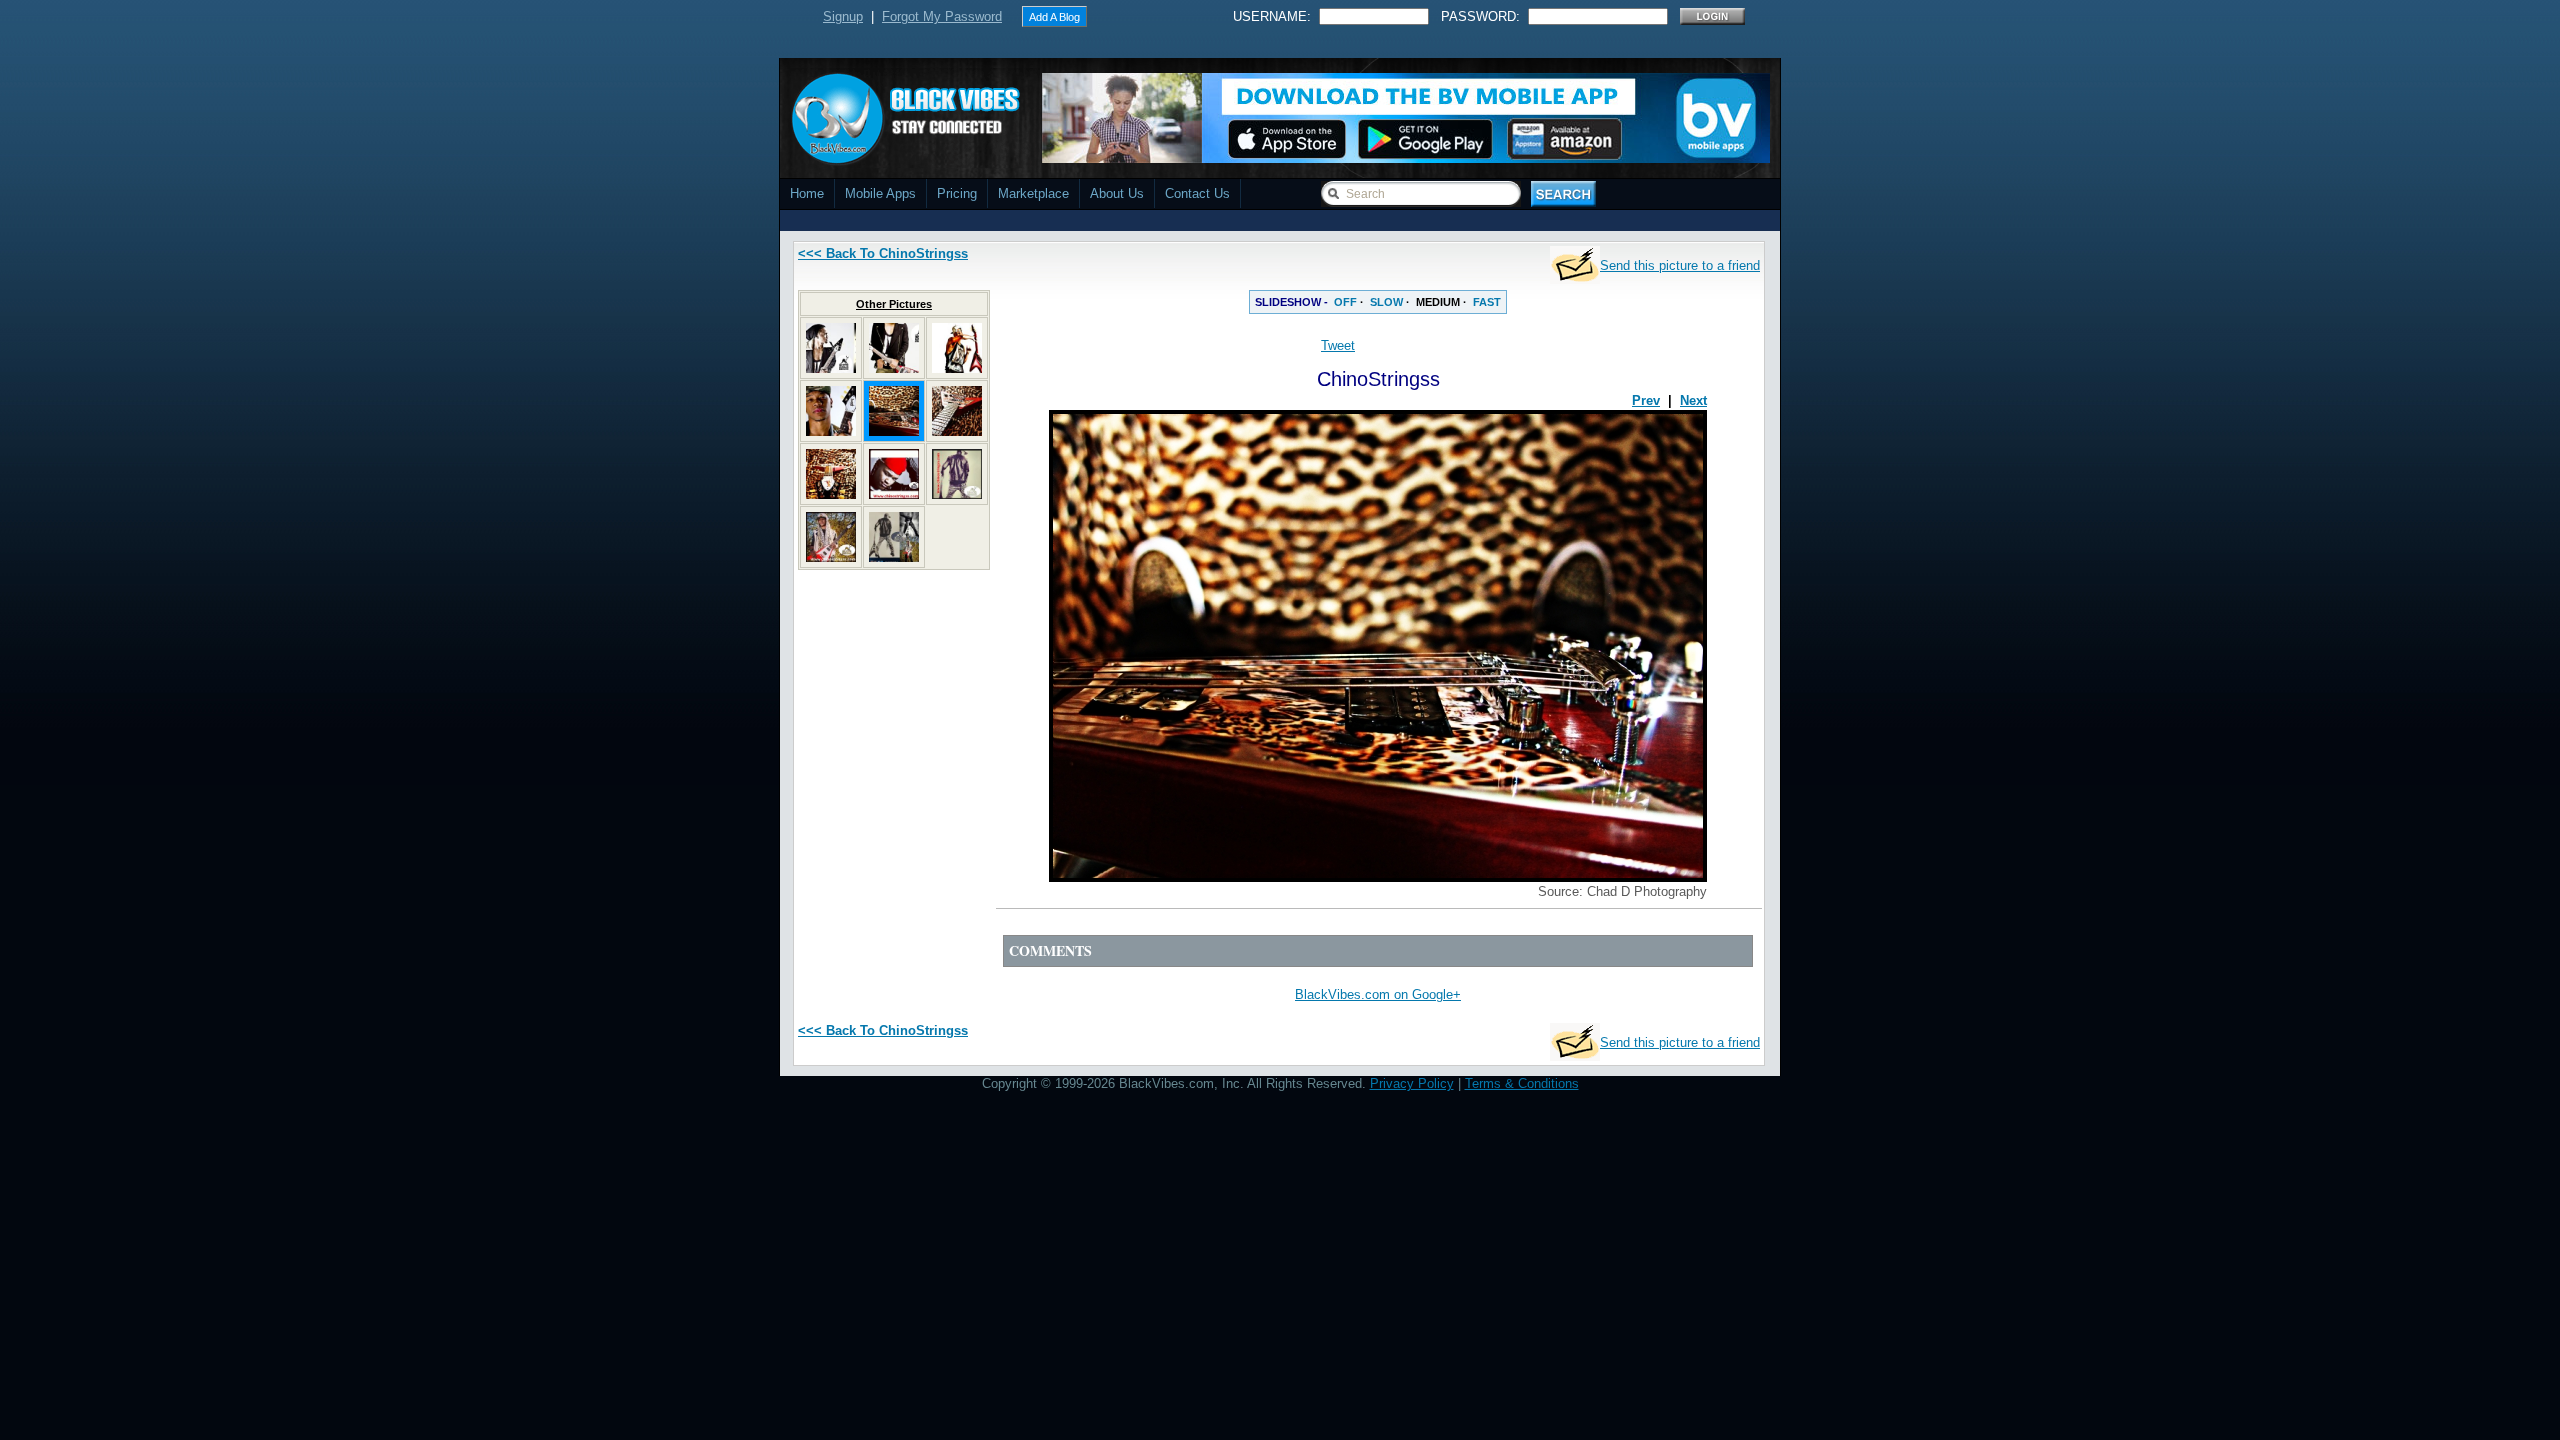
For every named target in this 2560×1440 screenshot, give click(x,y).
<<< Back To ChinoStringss (883, 253)
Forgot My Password (942, 16)
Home (807, 193)
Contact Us (1197, 193)
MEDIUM (1438, 302)
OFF (1345, 302)
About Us (1117, 193)
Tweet (1338, 345)
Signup (843, 16)
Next (1693, 400)
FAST (1487, 302)
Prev (1646, 400)
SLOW (1386, 302)
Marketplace (1033, 193)
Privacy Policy (1412, 1083)
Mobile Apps (880, 193)
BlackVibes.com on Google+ (1378, 994)
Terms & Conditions (1522, 1083)
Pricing (957, 193)
